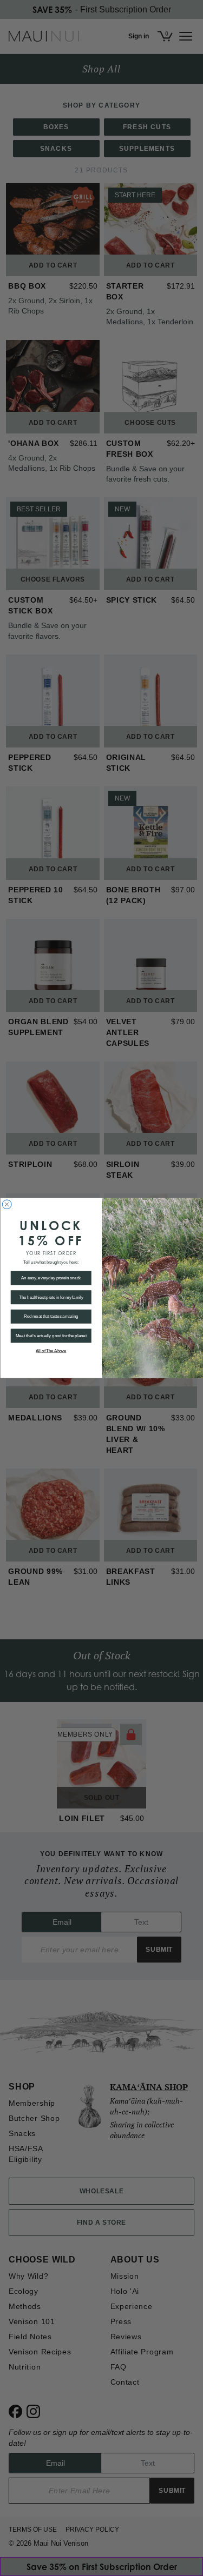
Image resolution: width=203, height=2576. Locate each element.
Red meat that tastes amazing (51, 1317)
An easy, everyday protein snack (51, 1278)
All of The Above (51, 1351)
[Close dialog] (7, 1204)
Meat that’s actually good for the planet (51, 1336)
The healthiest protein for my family (51, 1297)
